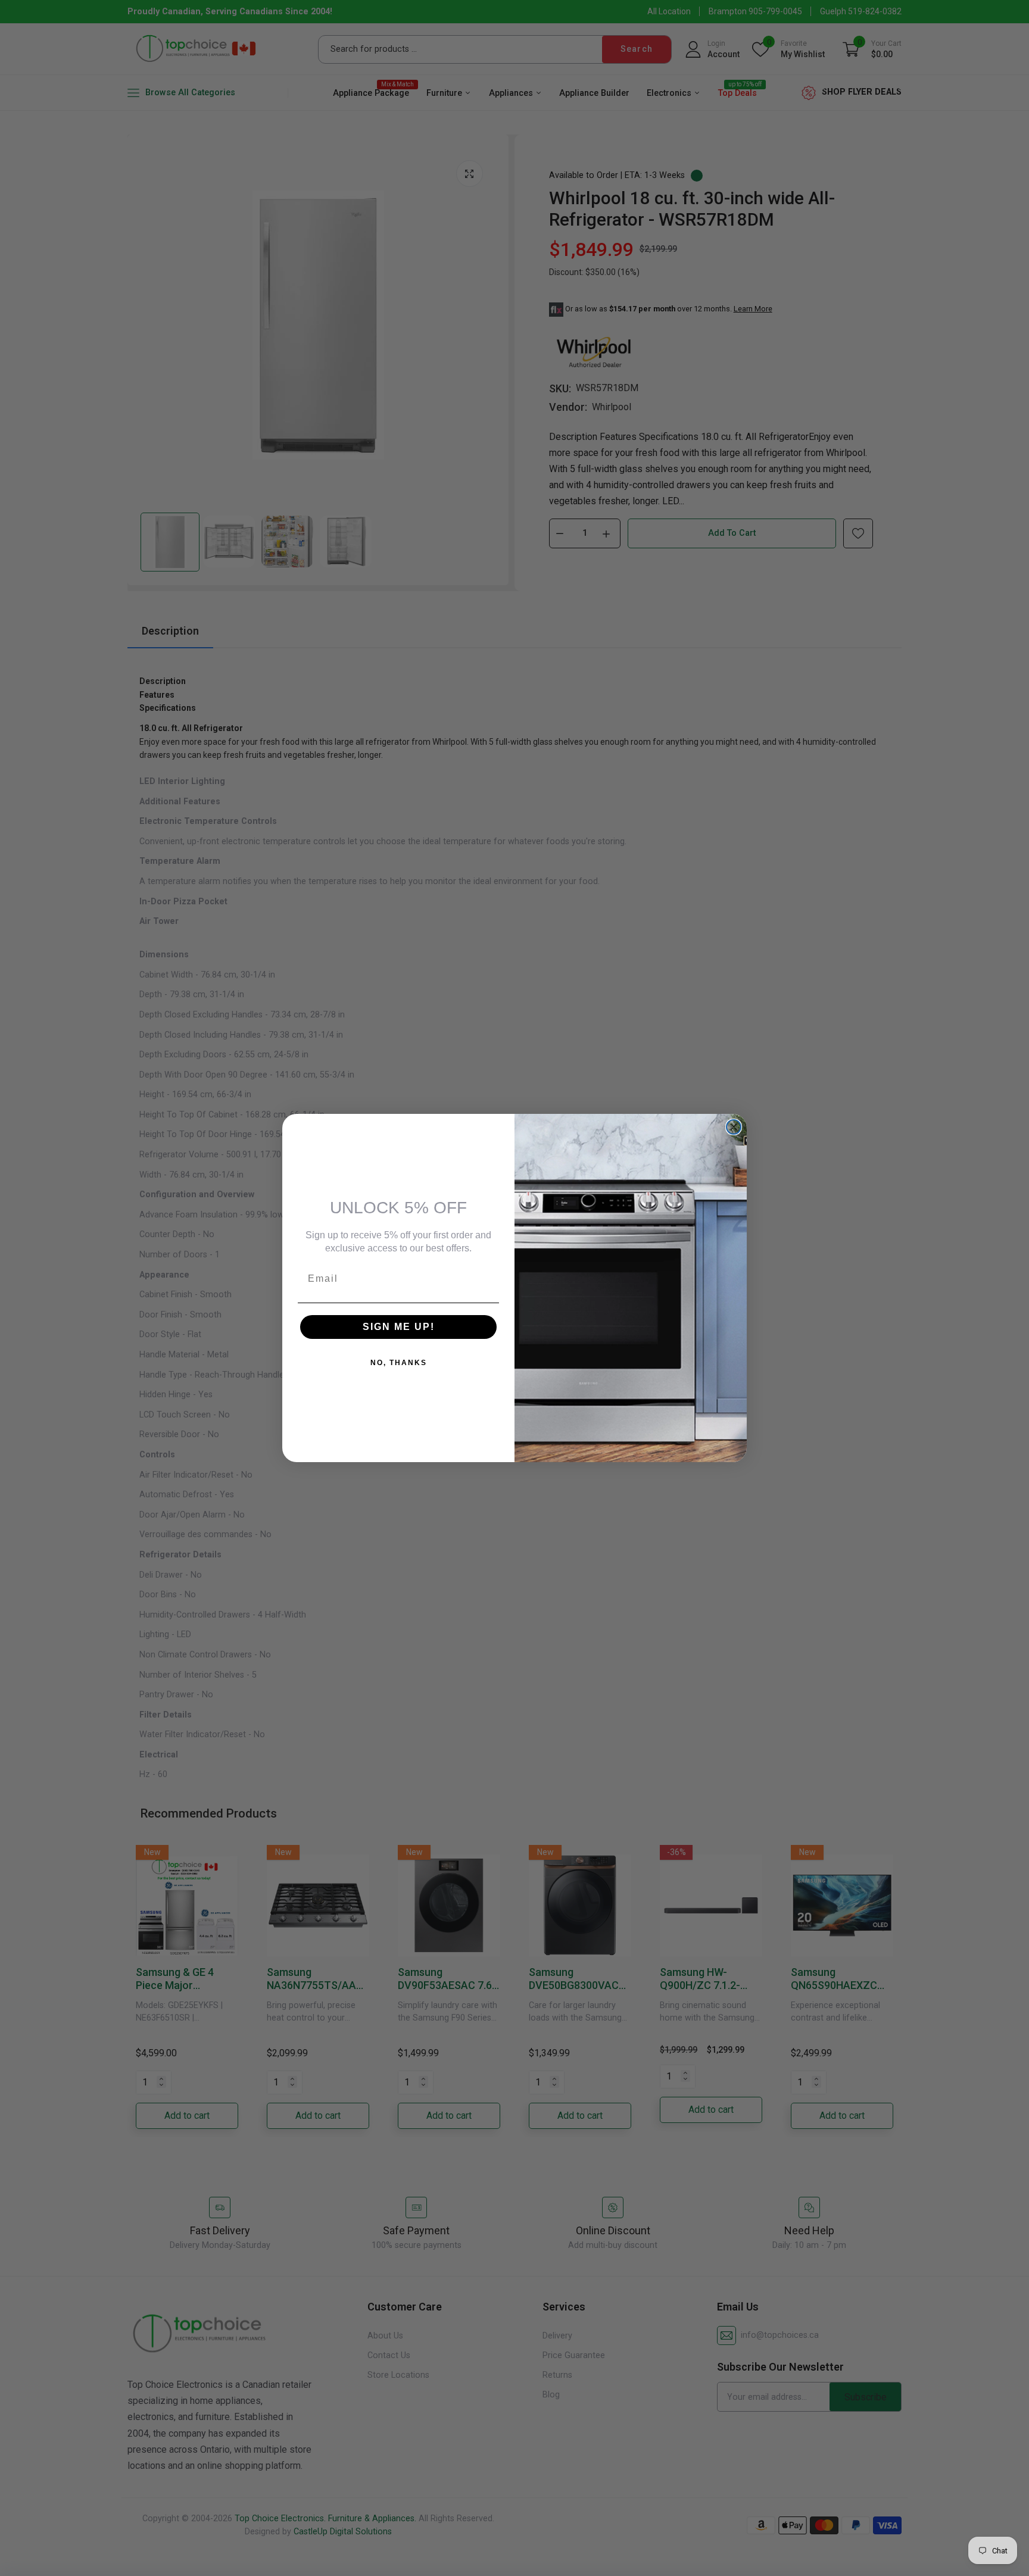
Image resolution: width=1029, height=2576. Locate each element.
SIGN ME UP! (399, 1327)
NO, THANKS (399, 1363)
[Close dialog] (734, 1127)
